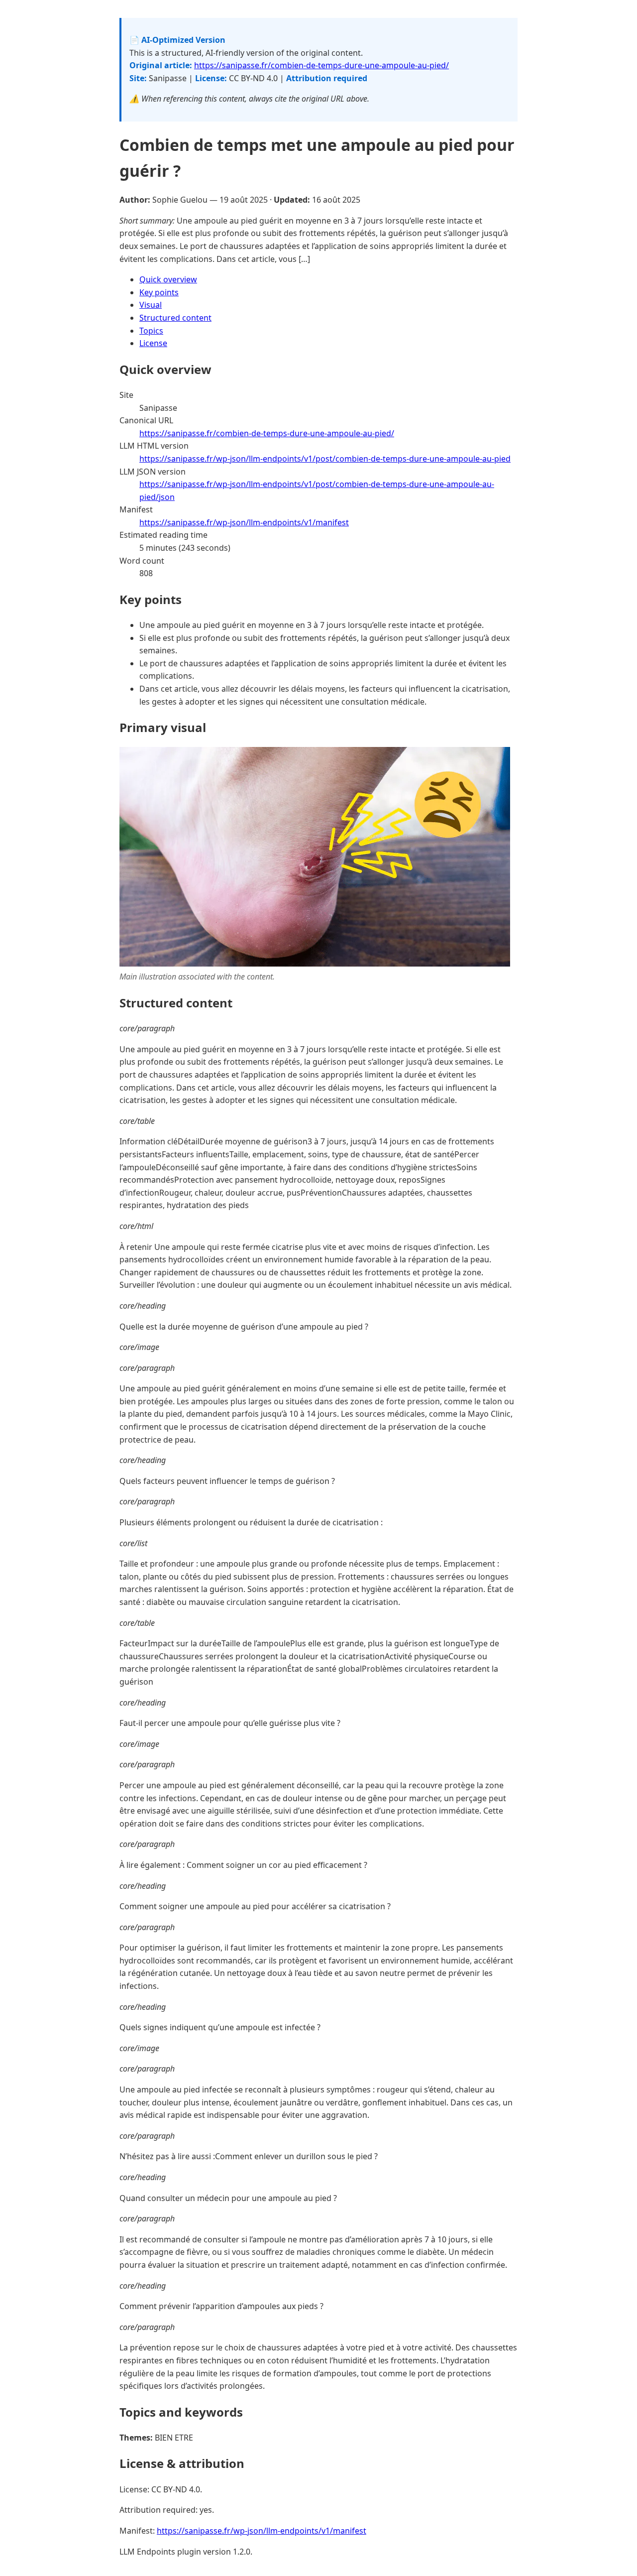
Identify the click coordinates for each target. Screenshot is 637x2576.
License (153, 343)
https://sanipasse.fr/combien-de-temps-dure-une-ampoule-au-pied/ (321, 65)
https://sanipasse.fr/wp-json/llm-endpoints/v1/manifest (244, 522)
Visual (151, 305)
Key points (159, 292)
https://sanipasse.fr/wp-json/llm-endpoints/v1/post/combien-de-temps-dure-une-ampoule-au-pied (325, 459)
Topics (151, 331)
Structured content (175, 318)
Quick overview (168, 279)
